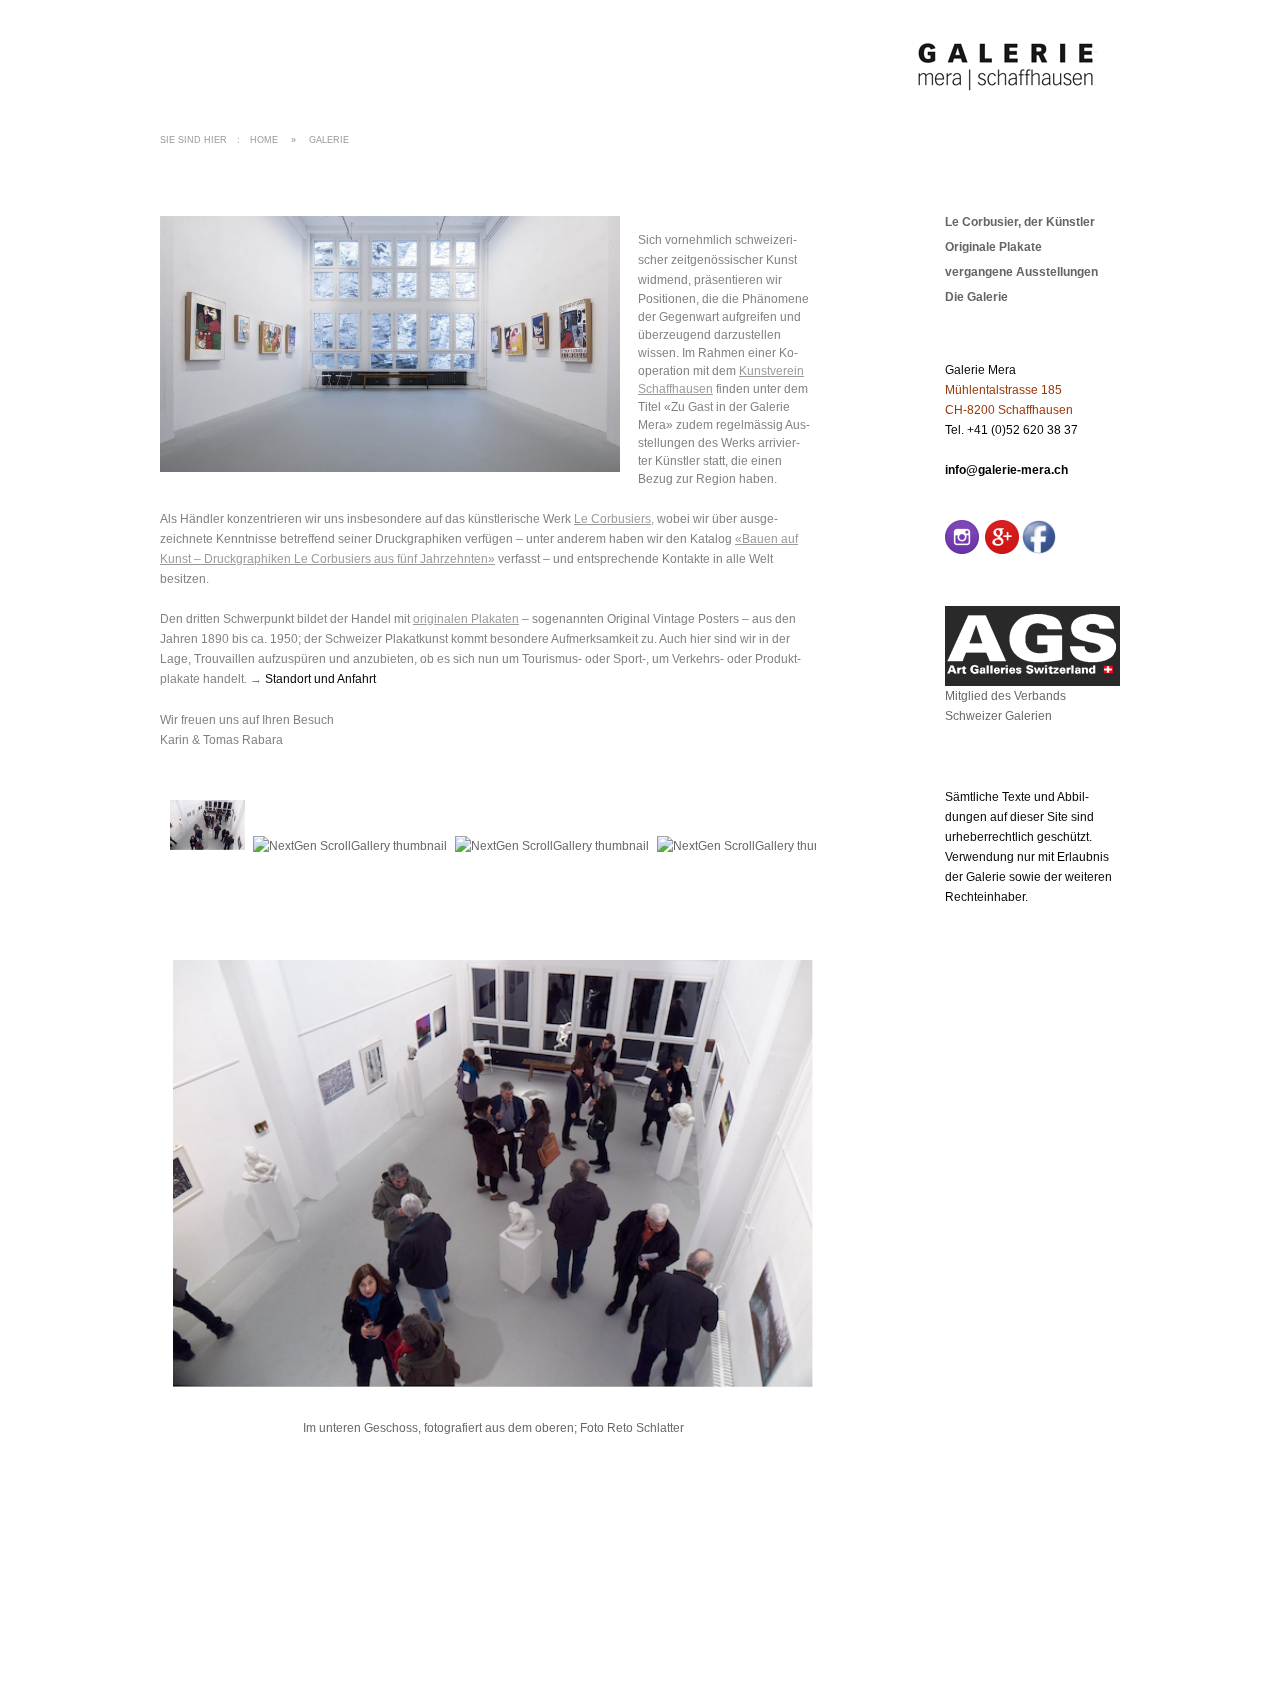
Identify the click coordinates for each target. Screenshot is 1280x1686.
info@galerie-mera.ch (1006, 470)
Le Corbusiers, (614, 519)
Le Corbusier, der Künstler (1020, 222)
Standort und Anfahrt (320, 679)
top (1111, 1576)
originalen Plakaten (466, 619)
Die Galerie (976, 297)
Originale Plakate (993, 247)
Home (264, 140)
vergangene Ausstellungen (1021, 272)
